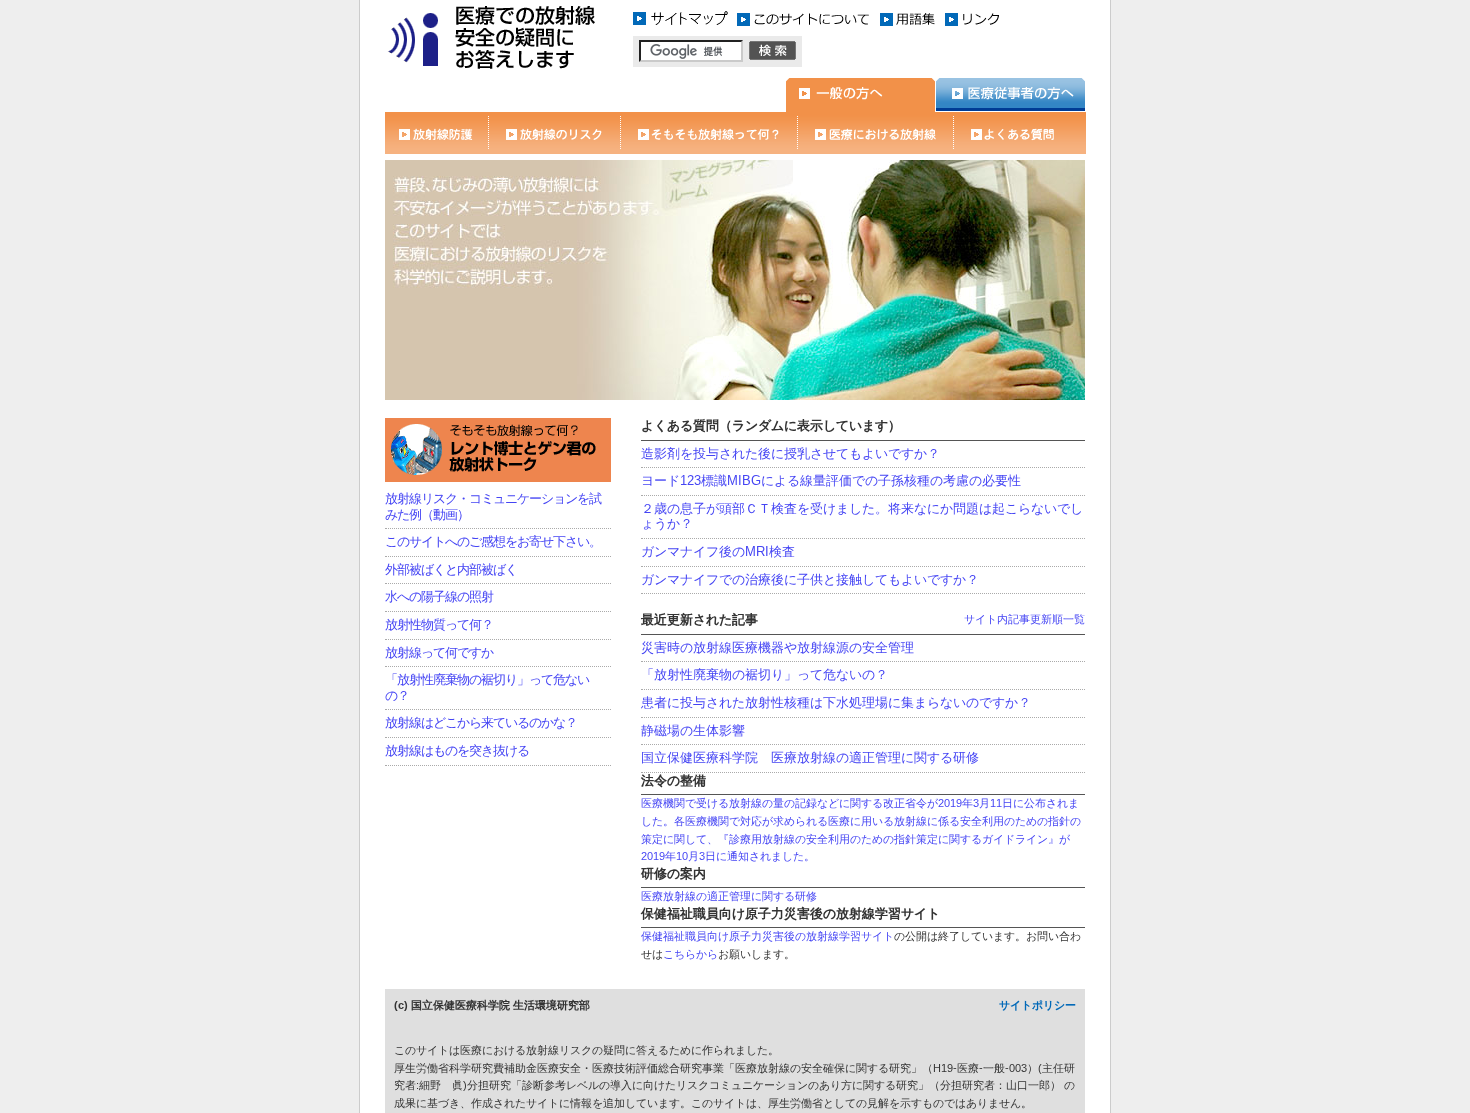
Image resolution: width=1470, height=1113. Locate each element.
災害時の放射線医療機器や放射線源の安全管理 (777, 647)
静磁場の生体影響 (693, 730)
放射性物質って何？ (439, 624)
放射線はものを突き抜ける (457, 750)
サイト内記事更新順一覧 (1024, 619)
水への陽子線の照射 (439, 596)
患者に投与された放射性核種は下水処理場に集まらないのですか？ (836, 702)
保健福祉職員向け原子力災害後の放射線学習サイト (767, 936)
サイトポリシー (1037, 1005)
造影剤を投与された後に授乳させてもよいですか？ (790, 453)
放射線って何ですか (439, 652)
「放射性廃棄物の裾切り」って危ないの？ (764, 674)
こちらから (690, 954)
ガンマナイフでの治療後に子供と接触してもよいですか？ (810, 579)
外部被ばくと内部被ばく (451, 569)
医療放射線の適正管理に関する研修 (729, 896)
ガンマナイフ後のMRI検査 (718, 551)
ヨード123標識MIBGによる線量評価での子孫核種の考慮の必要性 (831, 480)
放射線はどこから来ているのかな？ (481, 722)
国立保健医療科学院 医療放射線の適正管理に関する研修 (810, 757)
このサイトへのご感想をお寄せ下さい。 (493, 541)
